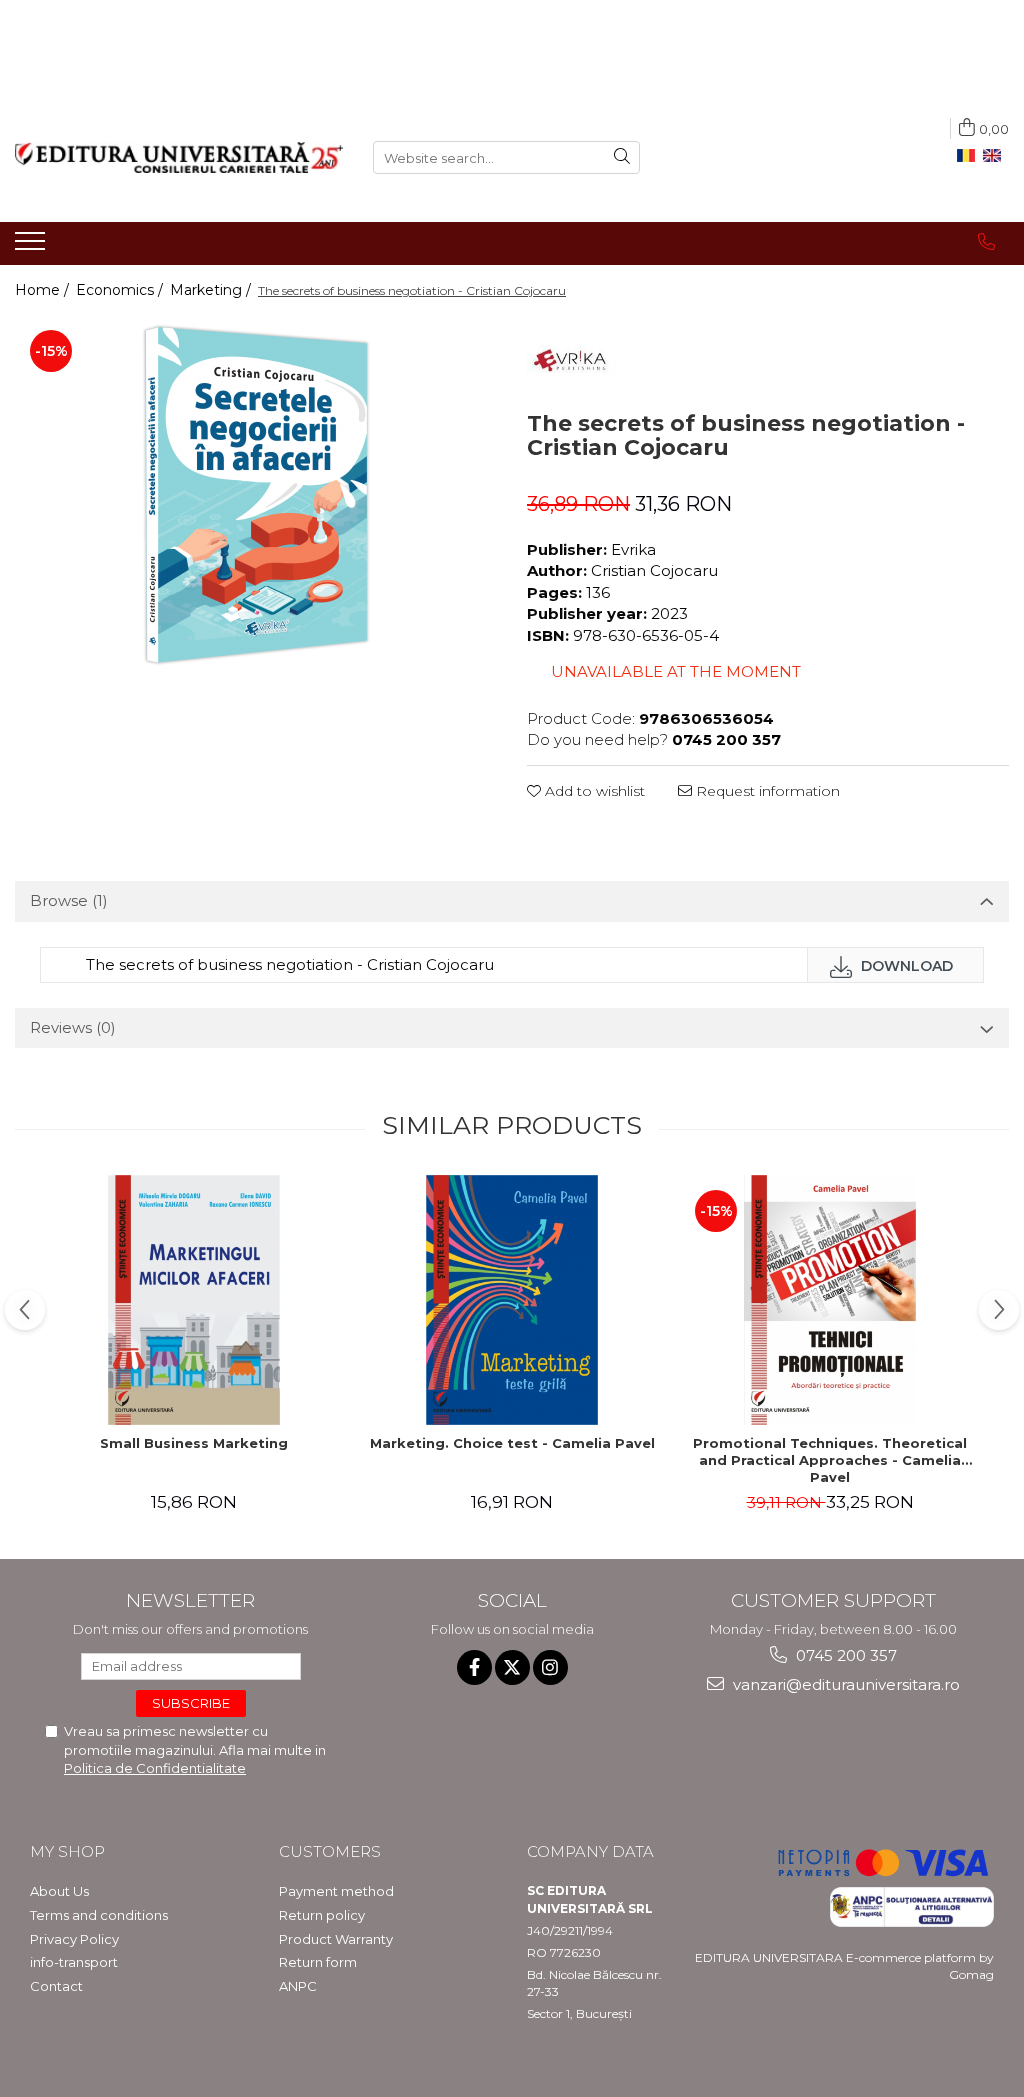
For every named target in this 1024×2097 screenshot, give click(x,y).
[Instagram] (550, 1667)
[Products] (32, 247)
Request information (766, 791)
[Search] (622, 157)
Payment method (336, 1891)
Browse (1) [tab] (69, 900)
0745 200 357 (844, 1655)
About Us (59, 1891)
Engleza (996, 156)
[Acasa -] (179, 157)
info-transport (74, 1962)
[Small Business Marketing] (194, 1300)
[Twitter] (512, 1667)
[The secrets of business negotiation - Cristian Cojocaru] (256, 495)
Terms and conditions (99, 1915)
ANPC (298, 1986)
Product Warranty (336, 1939)
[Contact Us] (986, 242)
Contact (56, 1986)
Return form (318, 1962)
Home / (44, 290)
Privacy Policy (74, 1939)
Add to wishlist (593, 791)
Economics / (121, 290)
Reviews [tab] (73, 1027)
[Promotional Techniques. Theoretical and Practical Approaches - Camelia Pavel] (830, 1300)
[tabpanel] (256, 495)
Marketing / (212, 290)
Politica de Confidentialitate (155, 1768)
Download (905, 966)
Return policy (322, 1915)
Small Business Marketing (194, 1443)
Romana (970, 156)
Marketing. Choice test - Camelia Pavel (512, 1443)
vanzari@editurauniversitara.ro (844, 1684)
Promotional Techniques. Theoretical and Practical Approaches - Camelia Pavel (830, 1460)
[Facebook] (474, 1667)
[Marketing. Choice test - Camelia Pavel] (512, 1300)
